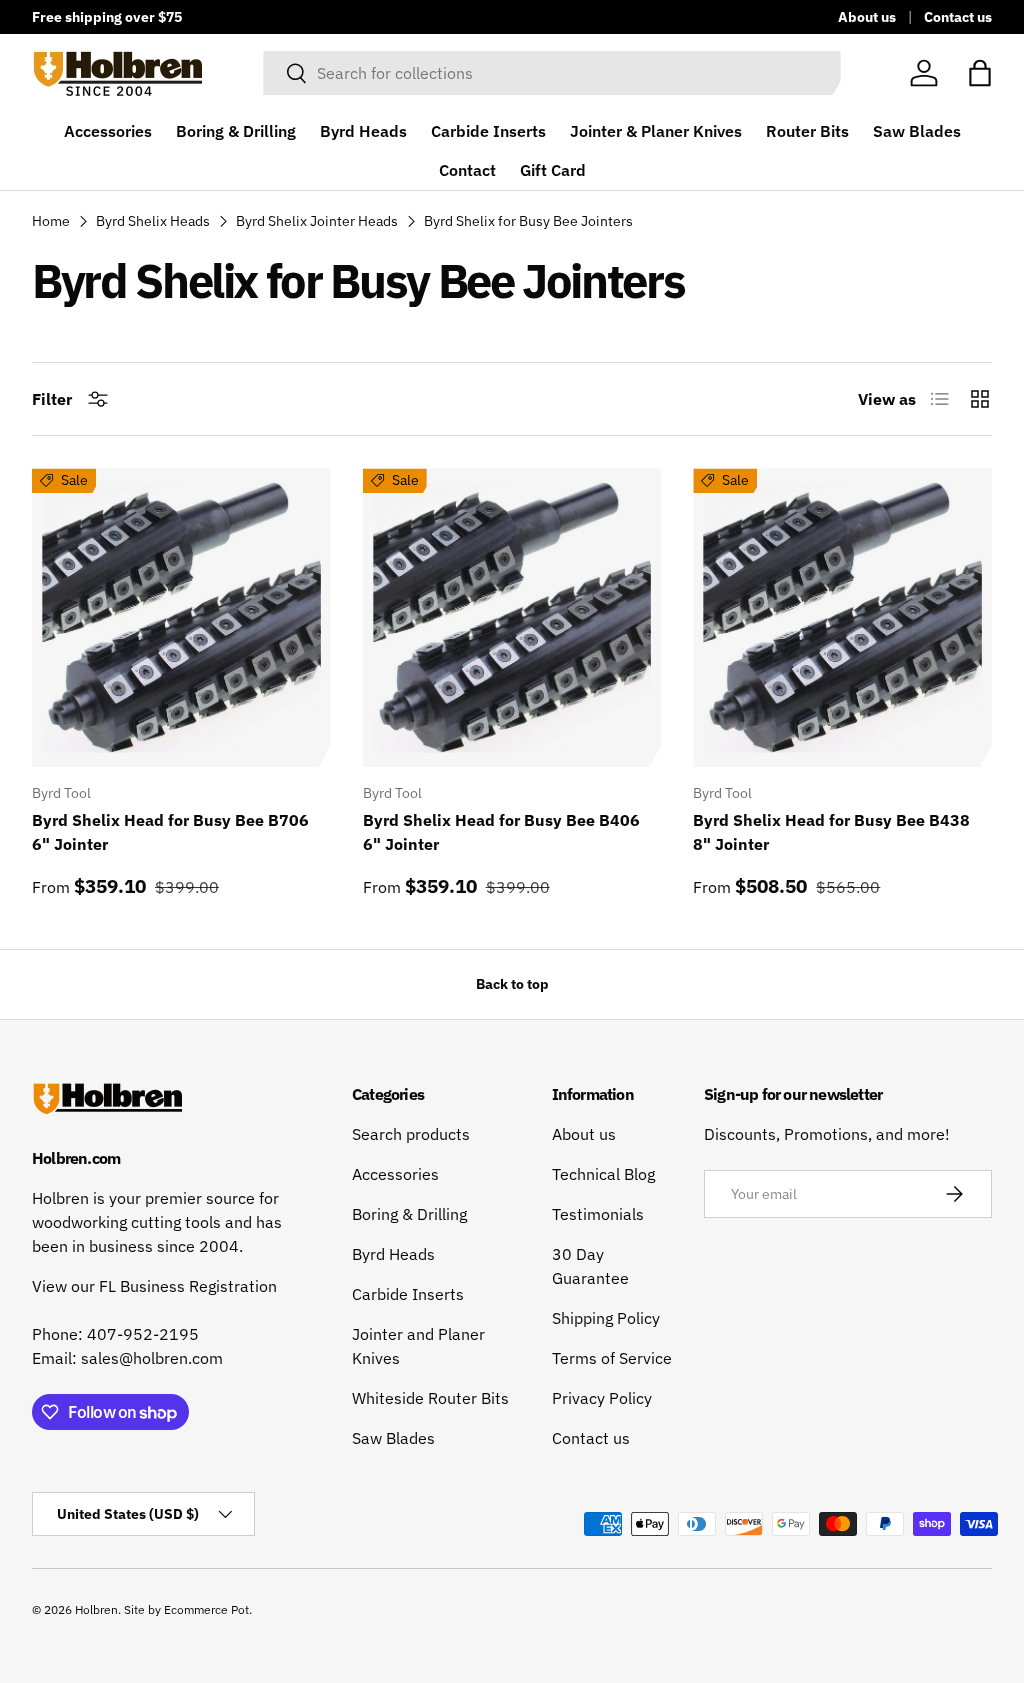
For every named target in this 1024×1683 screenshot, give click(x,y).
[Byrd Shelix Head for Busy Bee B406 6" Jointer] (512, 617)
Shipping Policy (606, 1318)
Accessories (108, 131)
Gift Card (553, 170)
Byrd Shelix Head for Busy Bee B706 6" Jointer (170, 832)
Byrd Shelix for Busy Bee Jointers (528, 221)
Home (51, 221)
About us (867, 16)
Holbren (96, 1609)
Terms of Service (612, 1358)
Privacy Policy (602, 1398)
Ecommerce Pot (206, 1609)
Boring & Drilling (236, 131)
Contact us (958, 16)
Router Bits (807, 131)
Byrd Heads (363, 131)
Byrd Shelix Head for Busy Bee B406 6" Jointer (501, 832)
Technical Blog (603, 1174)
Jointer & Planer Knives (656, 131)
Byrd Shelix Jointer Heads (317, 221)
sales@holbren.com (152, 1358)
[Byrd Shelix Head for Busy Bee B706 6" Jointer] (181, 617)
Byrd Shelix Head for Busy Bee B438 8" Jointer (831, 832)
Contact (467, 170)
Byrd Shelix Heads (153, 221)
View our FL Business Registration (154, 1286)
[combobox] (551, 73)
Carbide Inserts (488, 131)
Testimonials (598, 1214)
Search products (411, 1134)
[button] (980, 73)
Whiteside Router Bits (430, 1398)
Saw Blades (917, 131)
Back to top (512, 984)
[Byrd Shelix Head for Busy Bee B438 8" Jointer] (842, 617)
